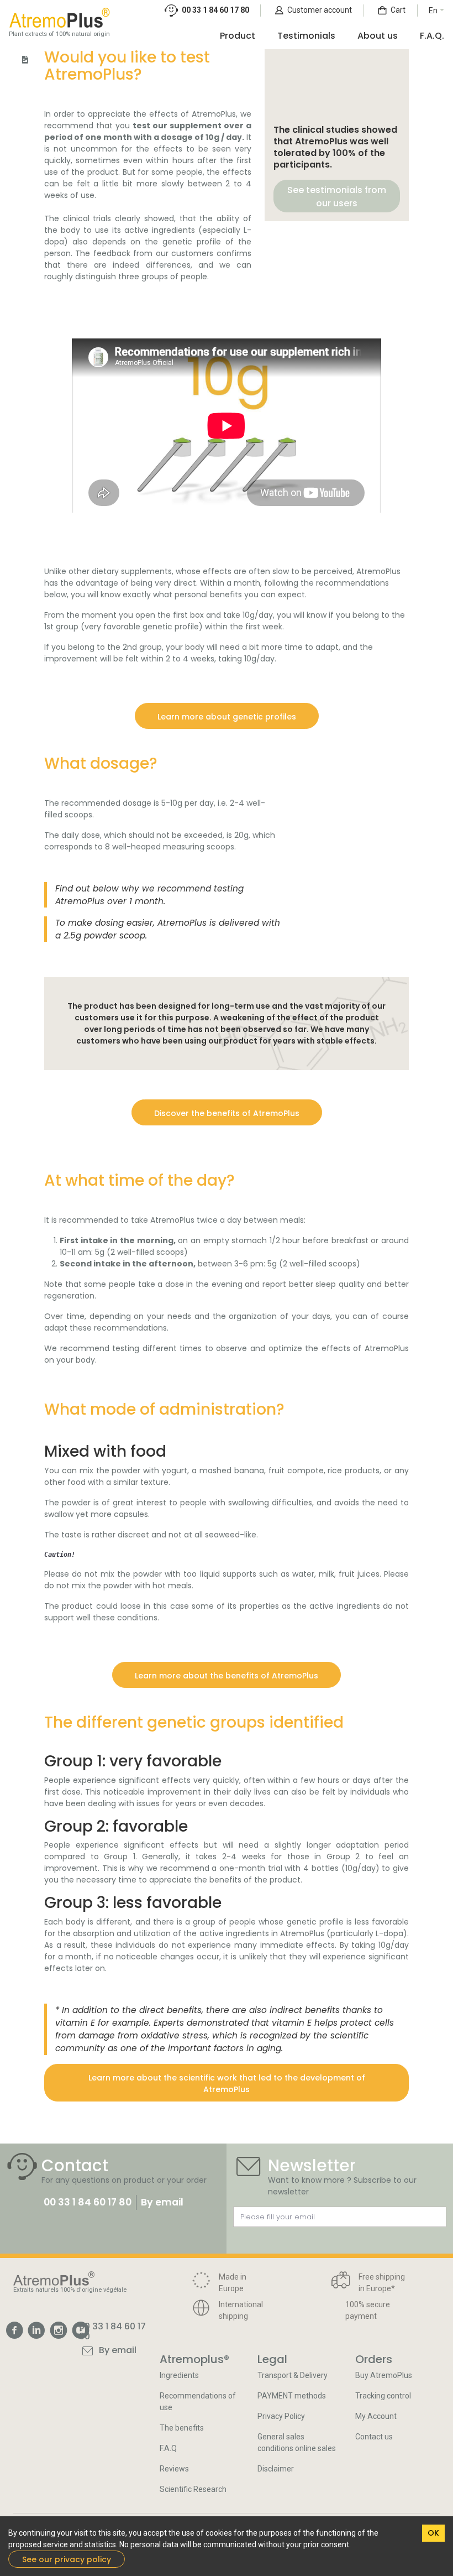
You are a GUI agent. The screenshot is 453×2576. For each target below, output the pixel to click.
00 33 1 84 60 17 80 (88, 2202)
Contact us (374, 2437)
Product (238, 36)
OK (433, 2533)
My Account (376, 2416)
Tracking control (383, 2396)
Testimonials (306, 36)
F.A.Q (168, 2448)
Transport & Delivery (293, 2375)
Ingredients (179, 2375)
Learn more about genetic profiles (227, 717)
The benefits (182, 2428)
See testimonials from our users (337, 197)
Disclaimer (276, 2469)
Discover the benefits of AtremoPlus (227, 1113)
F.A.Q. (432, 36)
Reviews (174, 2469)
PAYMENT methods (292, 2396)
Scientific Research (193, 2489)
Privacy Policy (281, 2416)
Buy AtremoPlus (384, 2375)
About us (378, 36)
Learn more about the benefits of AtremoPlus (227, 1676)
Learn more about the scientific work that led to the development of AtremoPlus (227, 2084)
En (433, 11)
